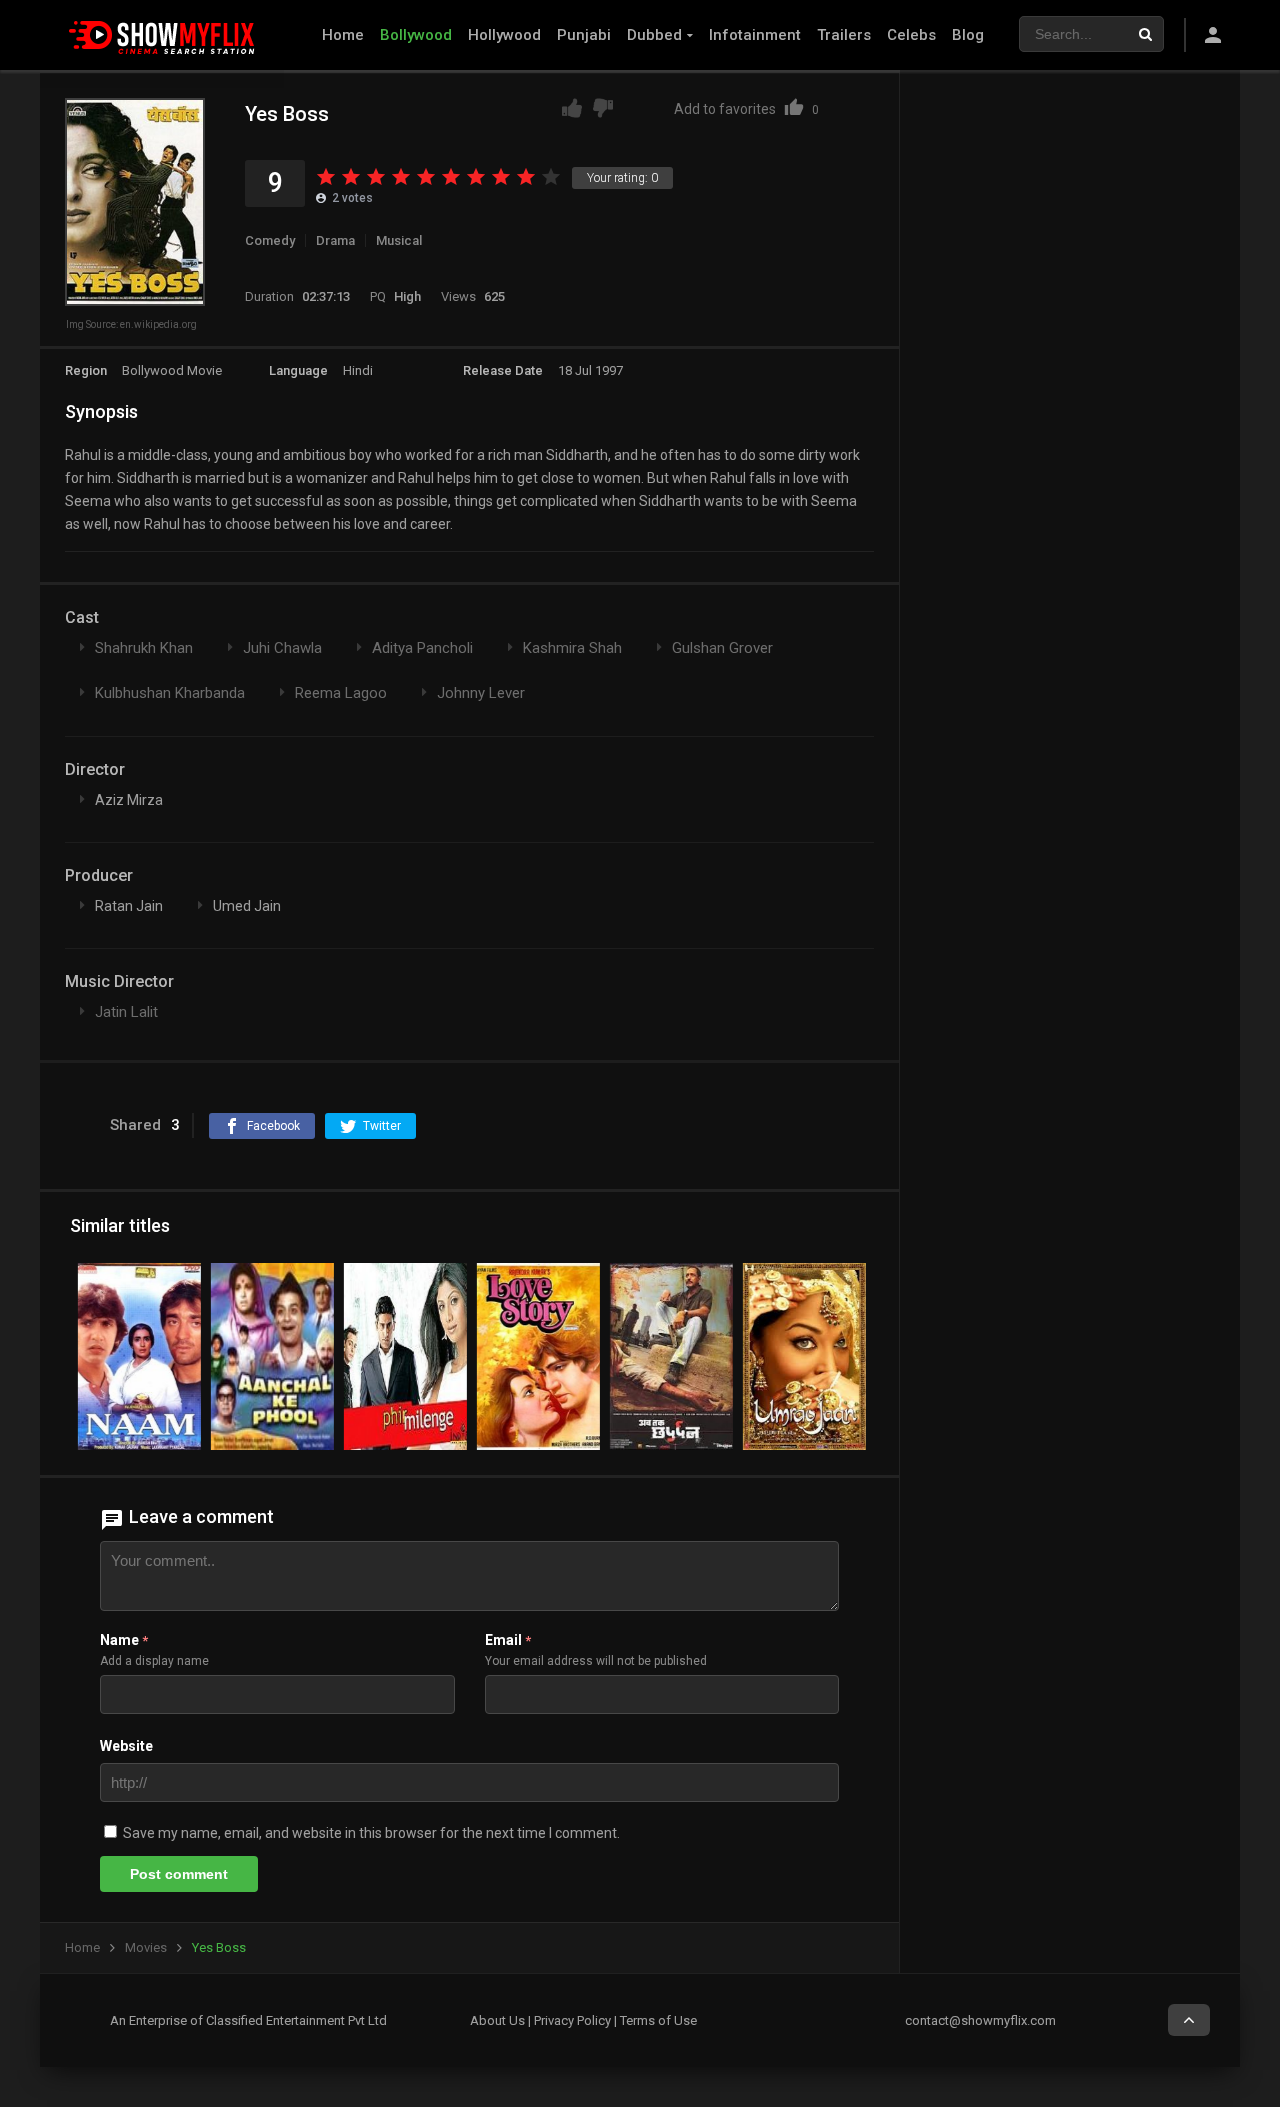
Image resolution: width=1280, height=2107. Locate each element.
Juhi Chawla (282, 648)
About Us (497, 2020)
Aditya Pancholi (422, 648)
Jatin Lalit (126, 1012)
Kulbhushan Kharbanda (170, 693)
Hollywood (504, 35)
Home (343, 35)
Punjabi (584, 35)
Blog (968, 35)
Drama (335, 240)
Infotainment (755, 35)
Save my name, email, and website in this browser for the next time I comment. (371, 1833)
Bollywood (416, 35)
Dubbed (654, 35)
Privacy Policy (572, 2020)
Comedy (270, 240)
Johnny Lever (481, 693)
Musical (399, 240)
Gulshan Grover (722, 648)
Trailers (844, 35)
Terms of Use (658, 2020)
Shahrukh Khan (144, 648)
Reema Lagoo (341, 693)
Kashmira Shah (572, 648)
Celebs (911, 35)
